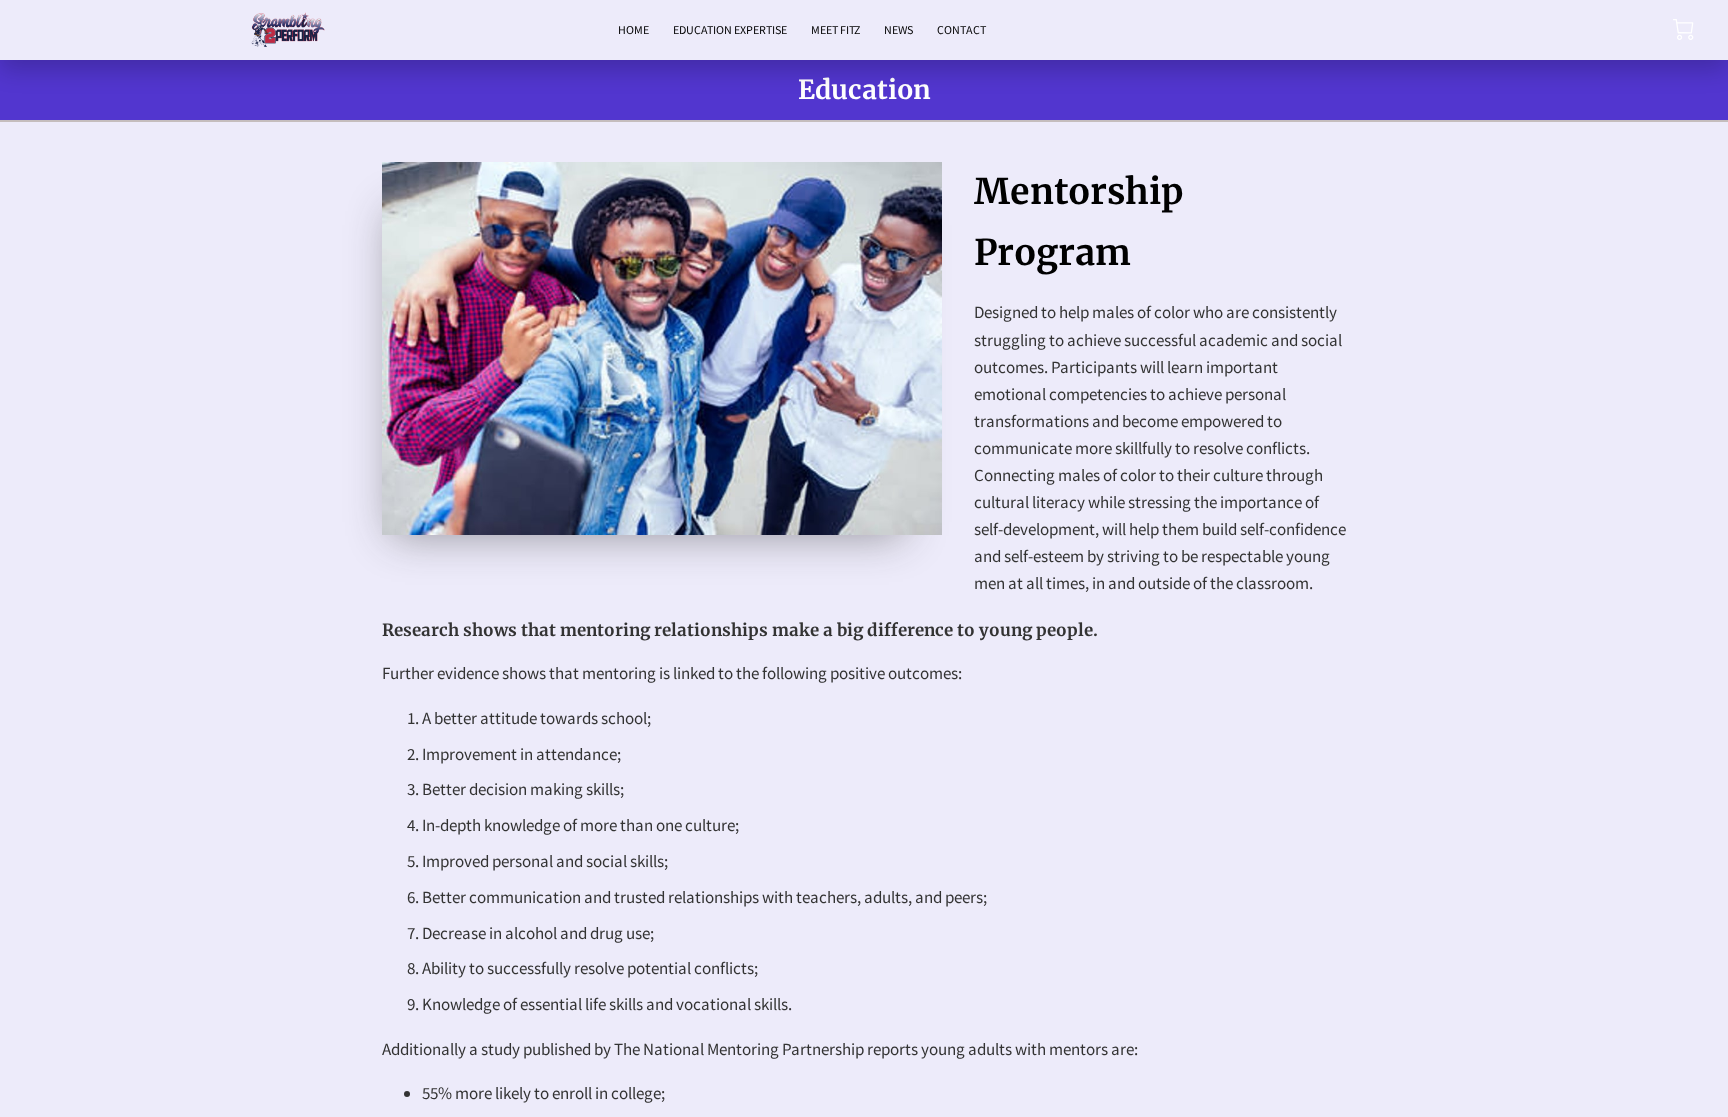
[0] (1683, 29)
